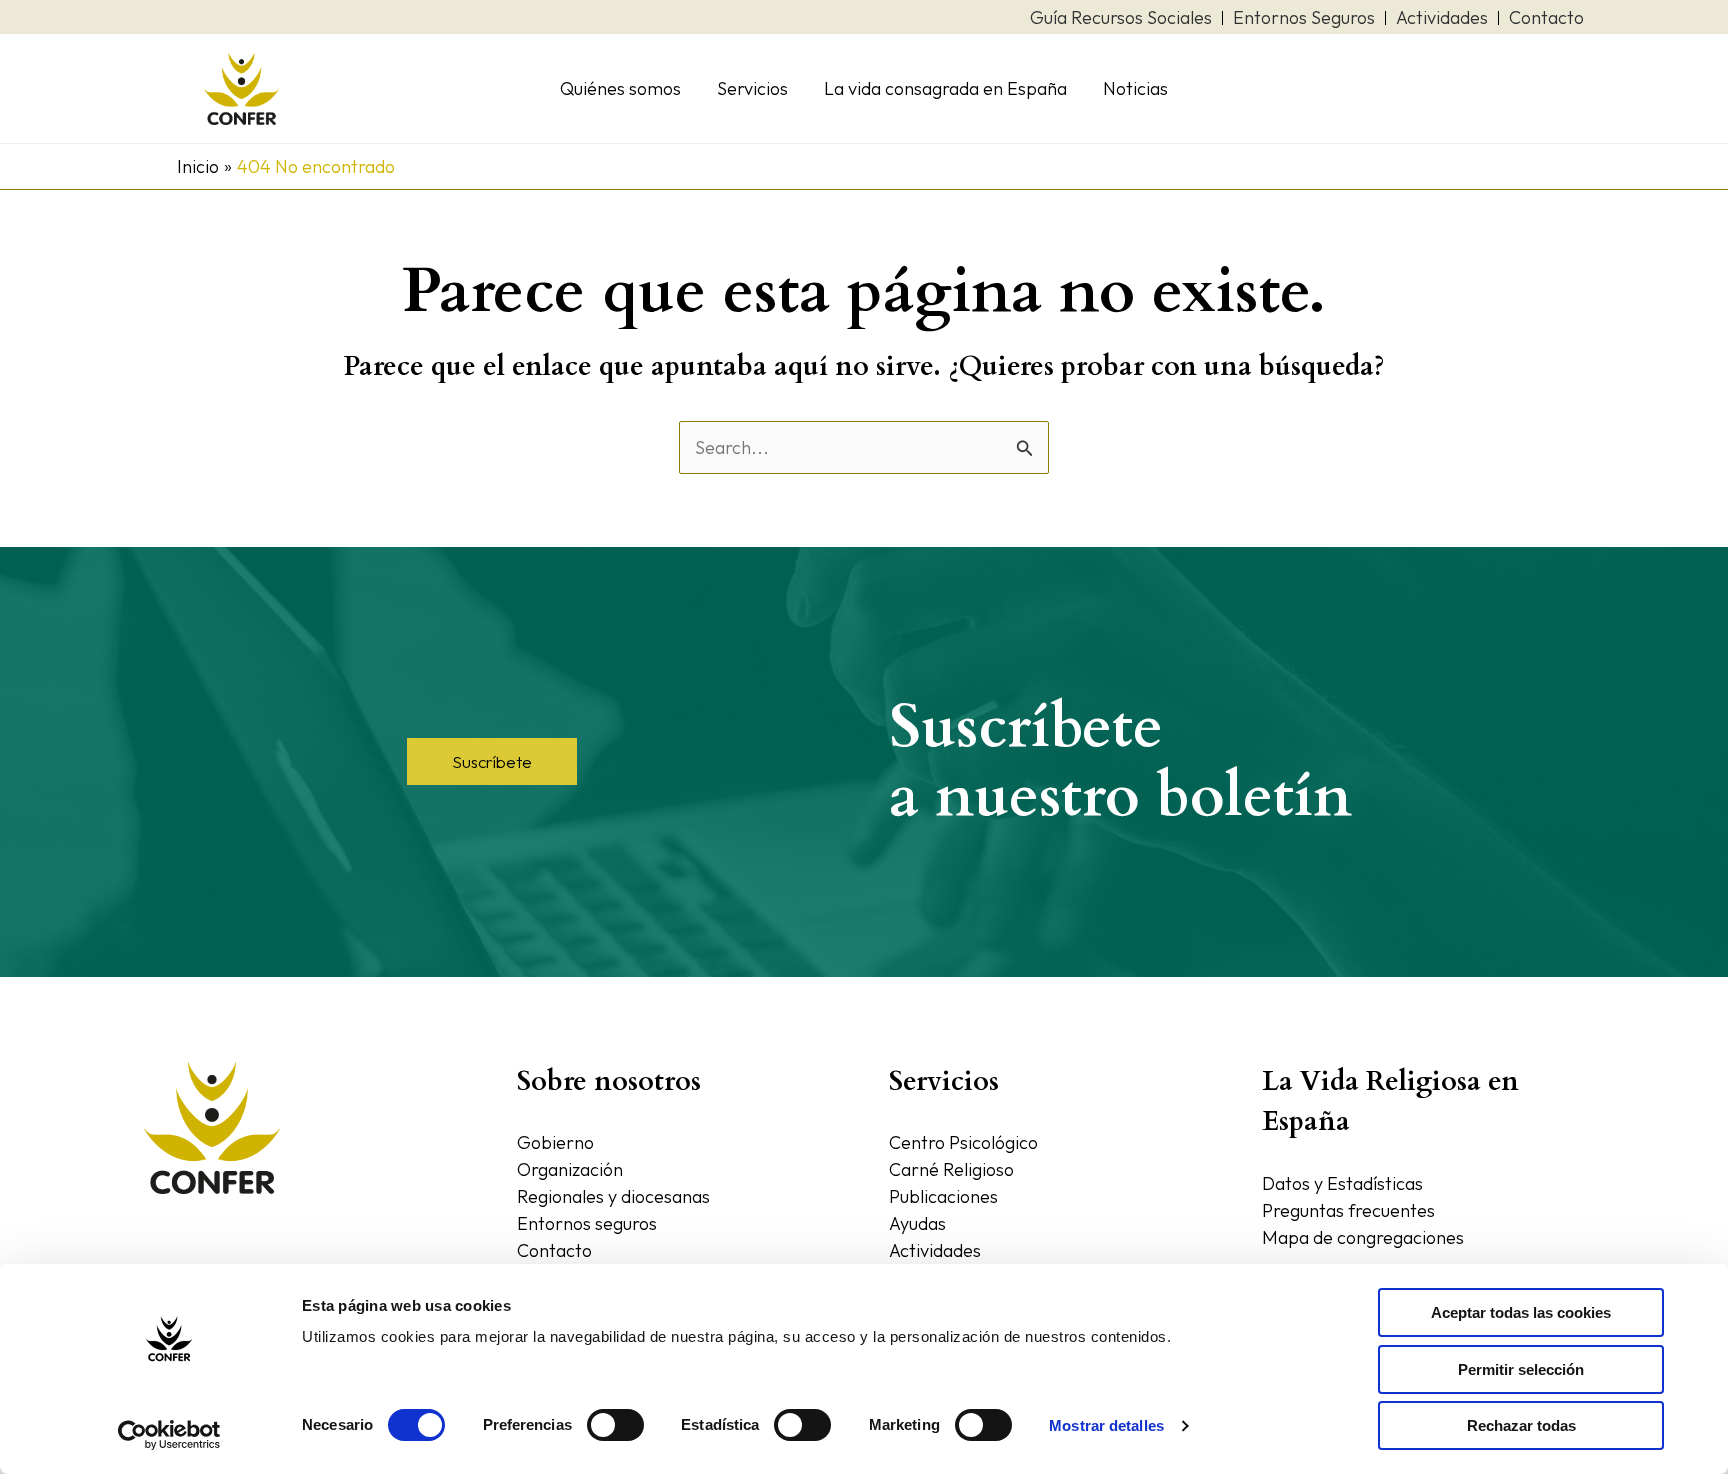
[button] (492, 761)
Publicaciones (943, 1196)
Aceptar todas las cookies (1521, 1312)
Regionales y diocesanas (613, 1196)
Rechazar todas (1521, 1425)
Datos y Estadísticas (1342, 1183)
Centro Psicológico (963, 1142)
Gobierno (555, 1142)
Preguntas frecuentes (1348, 1210)
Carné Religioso (951, 1169)
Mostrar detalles (1106, 1425)
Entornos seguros (587, 1223)
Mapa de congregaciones (1363, 1237)
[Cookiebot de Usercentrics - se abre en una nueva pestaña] (169, 1435)
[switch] (615, 1425)
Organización (570, 1169)
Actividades (935, 1250)
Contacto (554, 1250)
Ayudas (917, 1223)
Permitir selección (1521, 1369)
